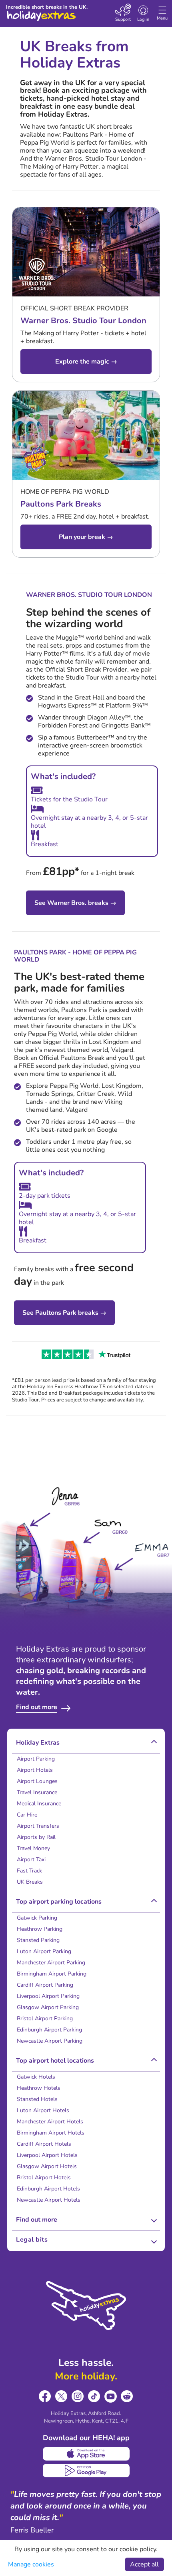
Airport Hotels (35, 1770)
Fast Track (29, 1871)
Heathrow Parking (40, 1929)
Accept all (144, 2564)
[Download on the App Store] (86, 2454)
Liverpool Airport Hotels (47, 2155)
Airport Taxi (31, 1859)
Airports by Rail (36, 1837)
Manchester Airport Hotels (50, 2122)
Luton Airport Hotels (43, 2110)
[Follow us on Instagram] (78, 2396)
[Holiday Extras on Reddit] (127, 2396)
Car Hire (27, 1815)
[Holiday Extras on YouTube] (111, 2396)
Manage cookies (31, 2564)
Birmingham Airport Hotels (51, 2133)
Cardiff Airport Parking (45, 1985)
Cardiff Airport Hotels (44, 2144)
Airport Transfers (38, 1826)
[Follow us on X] (61, 2396)
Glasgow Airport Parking (48, 2007)
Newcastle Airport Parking (50, 2041)
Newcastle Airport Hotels (49, 2200)
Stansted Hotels (37, 2099)
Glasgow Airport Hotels (47, 2166)
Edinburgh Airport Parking (49, 2030)
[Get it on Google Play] (86, 2471)
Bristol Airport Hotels (44, 2177)
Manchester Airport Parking (51, 1963)
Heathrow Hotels (39, 2088)
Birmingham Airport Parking (52, 1974)
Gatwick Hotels (36, 2077)
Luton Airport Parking (44, 1951)
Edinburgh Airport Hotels (48, 2189)
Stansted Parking (38, 1940)
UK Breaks (30, 1882)
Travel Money (33, 1848)
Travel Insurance (37, 1792)
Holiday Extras (41, 12)
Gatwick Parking (37, 1918)
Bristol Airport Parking (45, 2018)
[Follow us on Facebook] (45, 2396)
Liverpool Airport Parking (48, 1996)
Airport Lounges (37, 1781)
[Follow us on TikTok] (94, 2396)
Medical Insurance (39, 1804)
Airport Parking (36, 1759)
